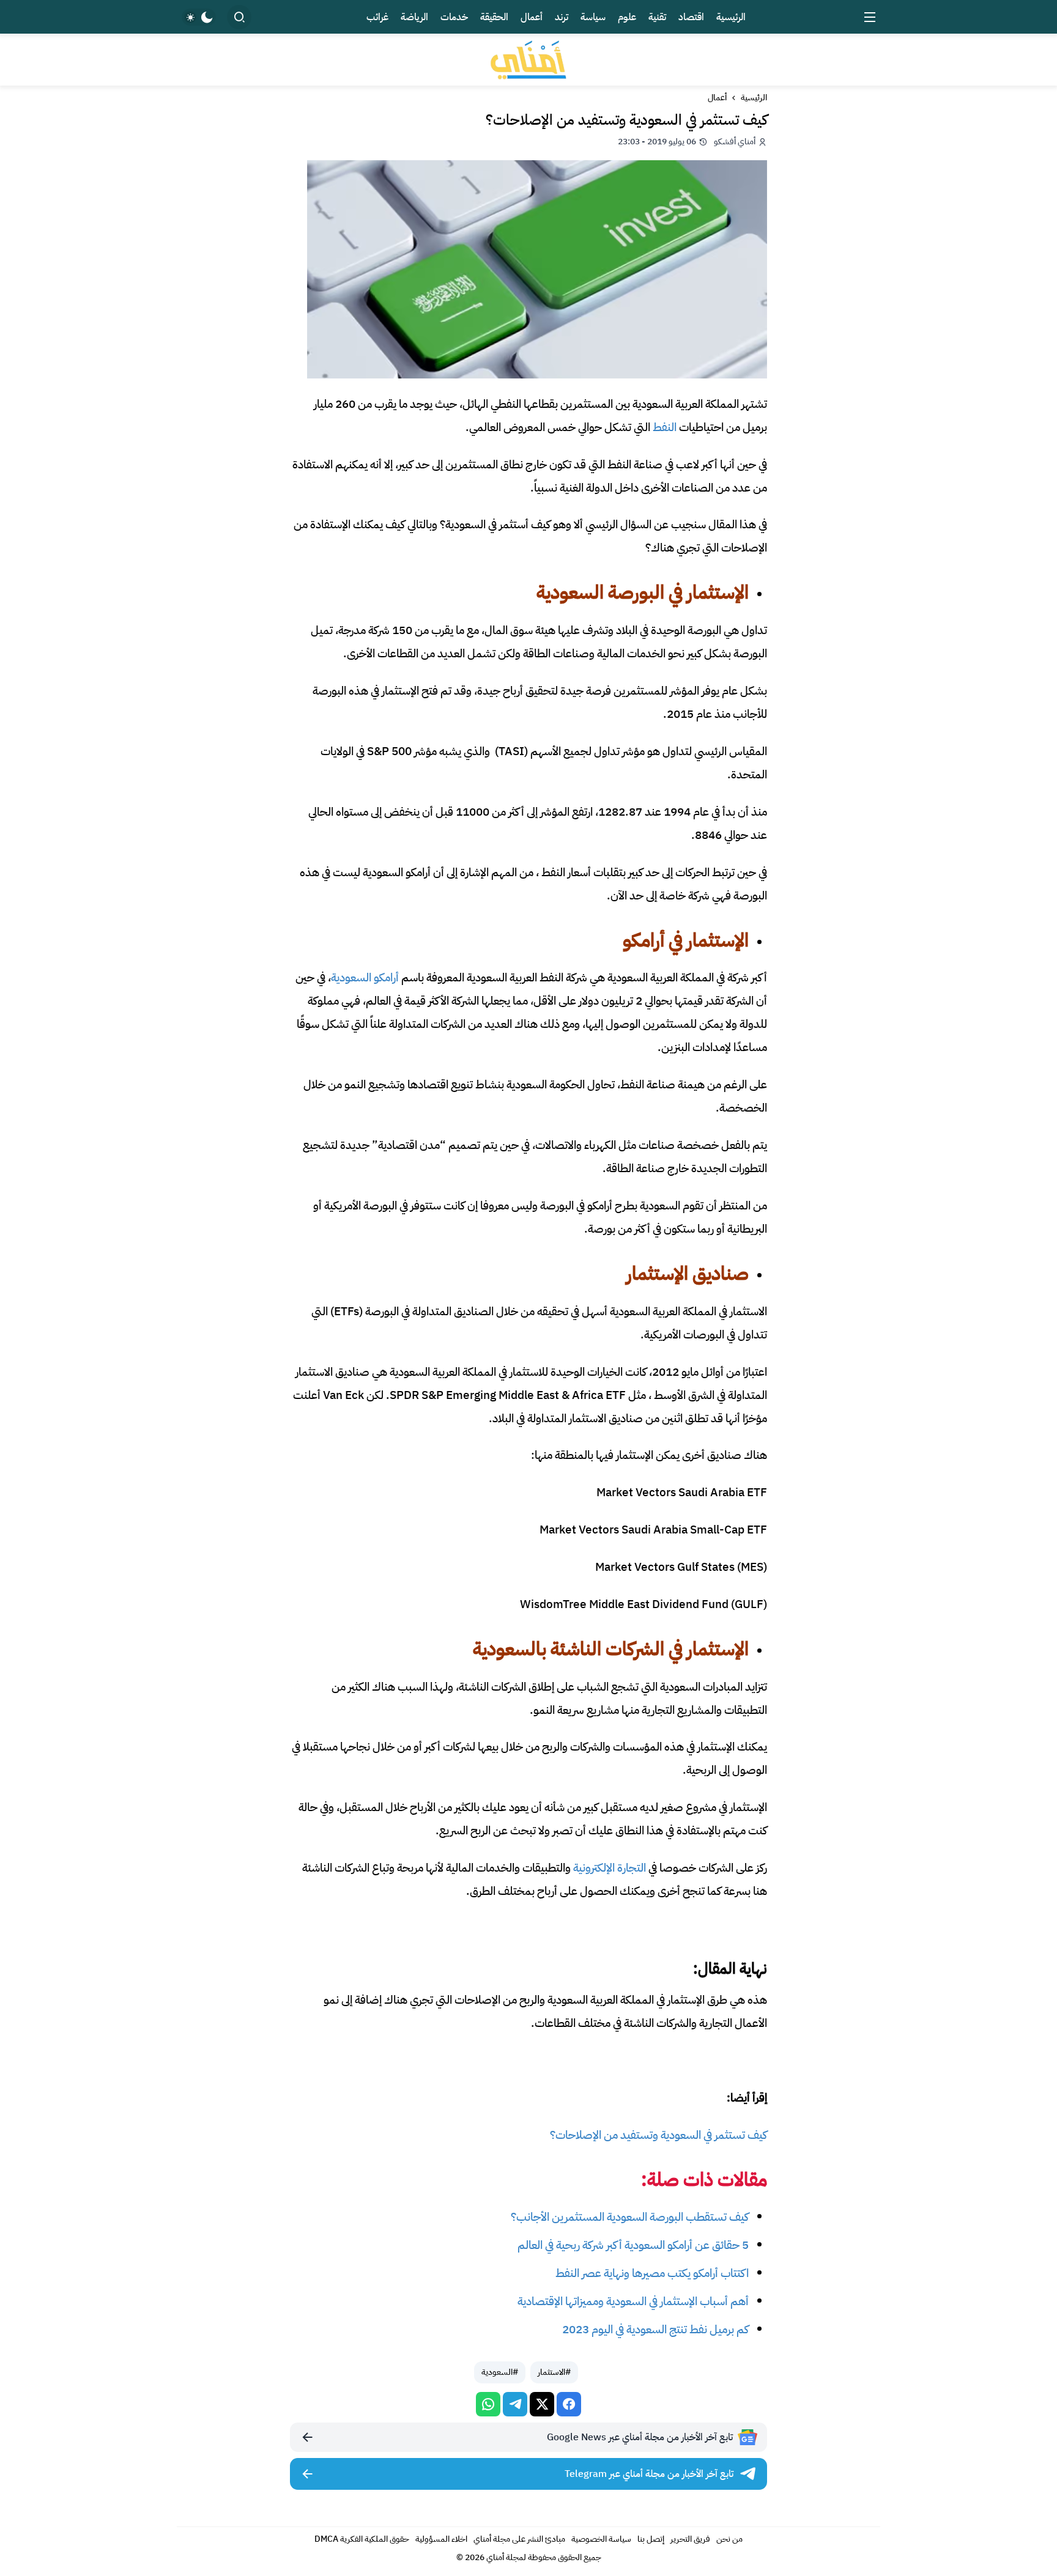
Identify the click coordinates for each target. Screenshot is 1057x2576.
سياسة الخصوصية (601, 2539)
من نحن (729, 2539)
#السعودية (500, 2372)
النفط (665, 427)
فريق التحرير (690, 2539)
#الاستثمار (554, 2372)
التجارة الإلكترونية (610, 1868)
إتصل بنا (651, 2539)
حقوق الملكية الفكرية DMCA (362, 2539)
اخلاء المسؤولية (441, 2539)
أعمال (717, 98)
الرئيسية (754, 98)
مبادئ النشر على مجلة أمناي (519, 2539)
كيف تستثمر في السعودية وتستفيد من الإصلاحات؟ (658, 2135)
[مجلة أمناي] (528, 60)
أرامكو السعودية (365, 977)
